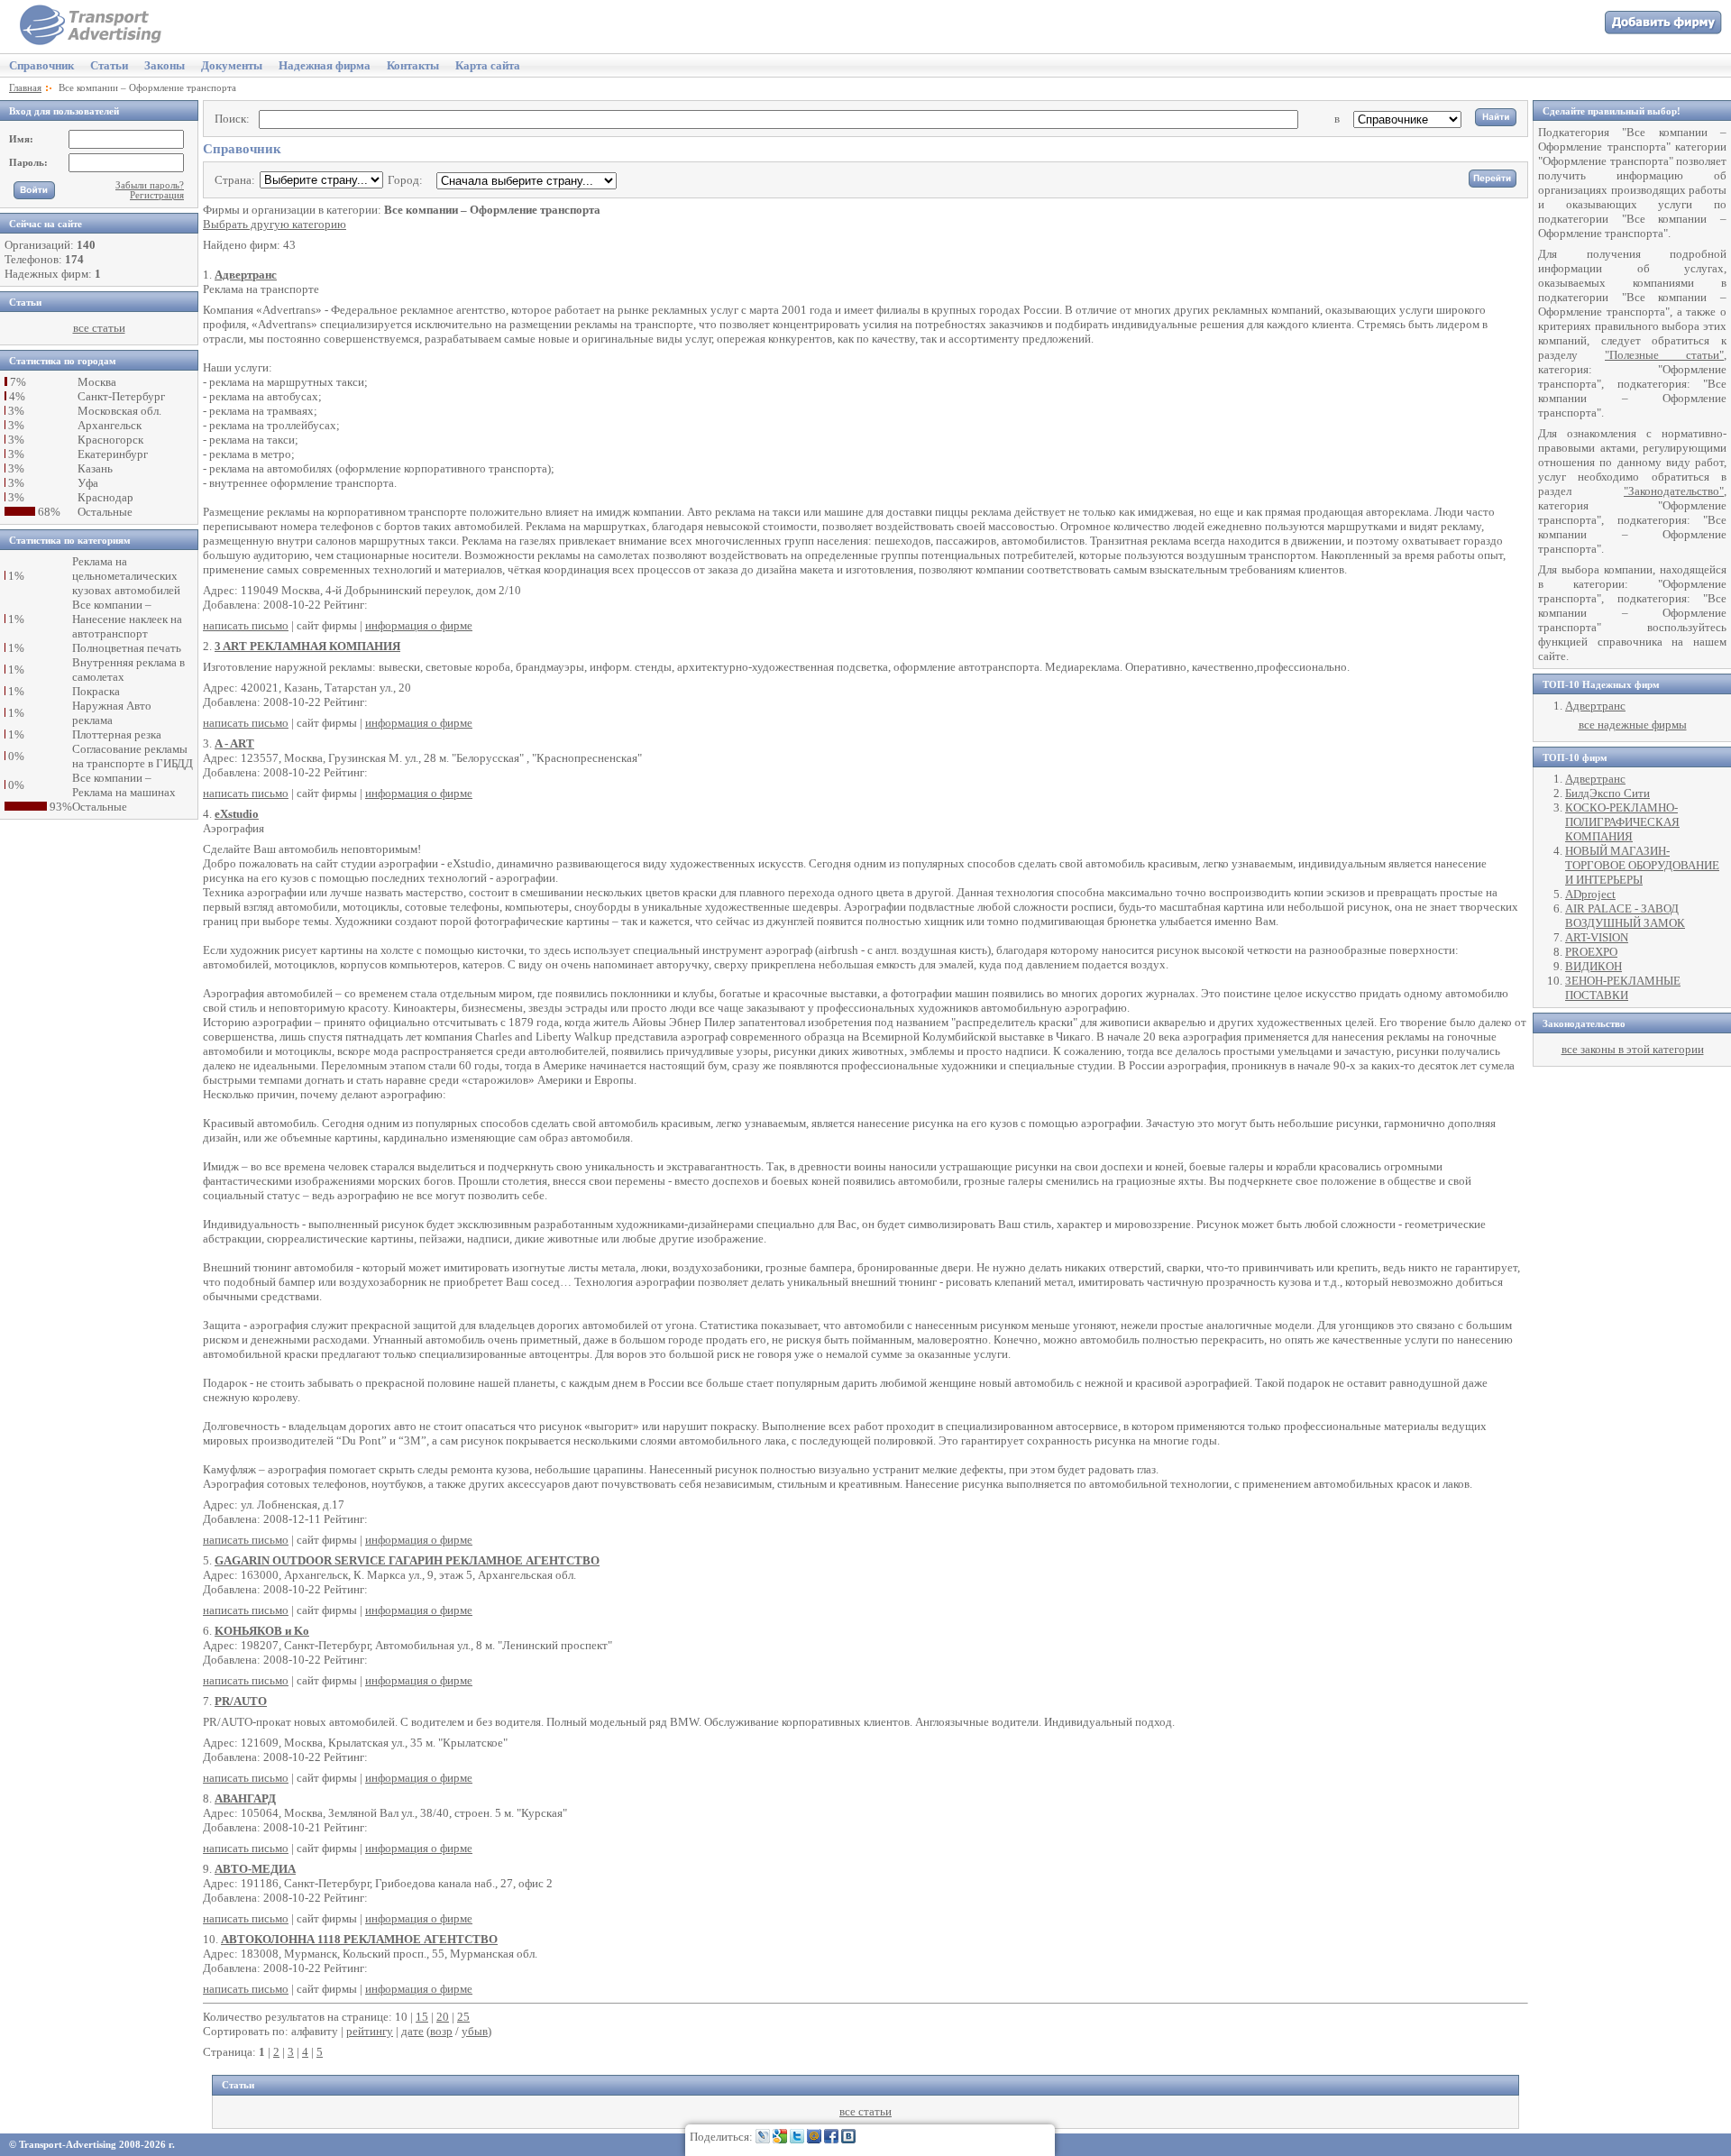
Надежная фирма (325, 65)
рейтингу (370, 2031)
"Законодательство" (1674, 491)
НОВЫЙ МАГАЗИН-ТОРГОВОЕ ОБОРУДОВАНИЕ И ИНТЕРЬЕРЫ (1642, 865)
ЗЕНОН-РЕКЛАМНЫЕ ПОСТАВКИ (1623, 988)
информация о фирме (419, 625)
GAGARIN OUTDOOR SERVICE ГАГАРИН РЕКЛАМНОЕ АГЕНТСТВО (407, 1560)
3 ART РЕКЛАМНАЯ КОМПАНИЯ (307, 646)
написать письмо (246, 625)
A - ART (234, 743)
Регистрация (157, 195)
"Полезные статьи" (1664, 355)
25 (463, 2017)
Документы (232, 65)
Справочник (41, 65)
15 (422, 2017)
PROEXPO (1591, 952)
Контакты (413, 65)
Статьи (109, 65)
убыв (475, 2031)
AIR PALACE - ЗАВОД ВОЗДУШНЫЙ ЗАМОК (1625, 916)
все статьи (99, 328)
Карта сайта (488, 65)
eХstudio (237, 814)
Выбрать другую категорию (275, 224)
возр (441, 2031)
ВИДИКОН (1594, 966)
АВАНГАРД (245, 1798)
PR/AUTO (241, 1701)
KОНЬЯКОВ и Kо (262, 1631)
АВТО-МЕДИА (255, 1869)
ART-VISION (1597, 937)
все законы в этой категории (1633, 1049)
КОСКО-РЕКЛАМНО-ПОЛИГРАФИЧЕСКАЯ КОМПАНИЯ (1622, 822)
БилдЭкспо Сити (1607, 793)
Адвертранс (246, 275)
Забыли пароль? (150, 185)
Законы (165, 65)
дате (412, 2031)
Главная (25, 88)
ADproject (1590, 894)
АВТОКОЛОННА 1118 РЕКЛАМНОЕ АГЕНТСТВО (359, 1939)
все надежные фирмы (1633, 725)
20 (443, 2017)
